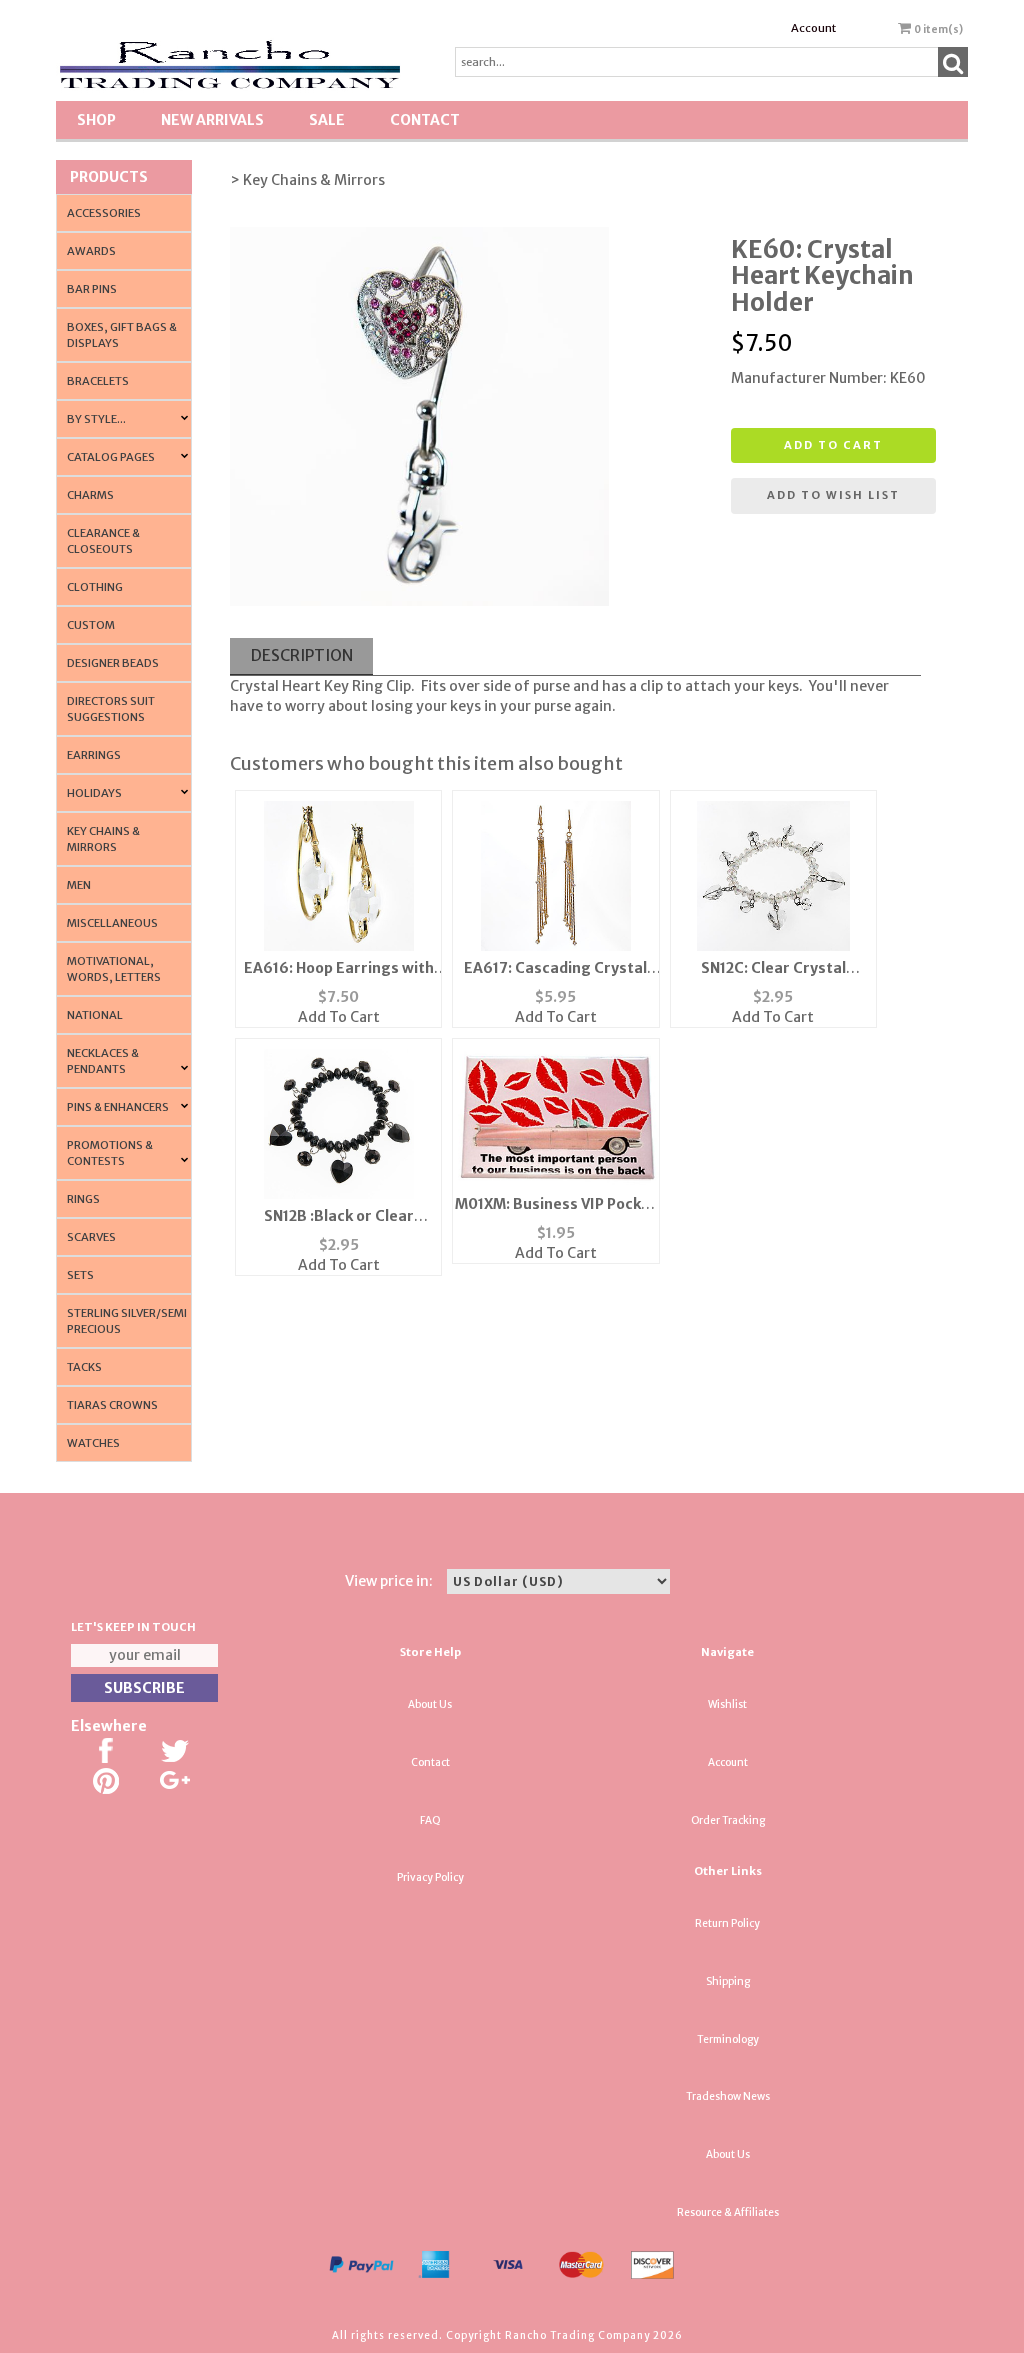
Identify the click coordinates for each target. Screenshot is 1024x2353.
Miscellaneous (112, 923)
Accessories (104, 213)
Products (109, 177)
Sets (80, 1275)
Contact (425, 120)
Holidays (94, 793)
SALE (327, 120)
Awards (91, 251)
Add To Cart (339, 1017)
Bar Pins (92, 289)
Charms (90, 495)
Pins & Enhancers (118, 1107)
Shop (96, 120)
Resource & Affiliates (728, 2212)
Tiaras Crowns (112, 1405)
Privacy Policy (430, 1877)
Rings (83, 1199)
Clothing (95, 587)
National (95, 1015)
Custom (91, 625)
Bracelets (98, 381)
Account (813, 28)
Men (79, 885)
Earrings (94, 755)
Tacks (84, 1367)
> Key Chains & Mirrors (307, 180)
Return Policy (727, 1923)
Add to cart (833, 445)
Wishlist (727, 1704)
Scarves (91, 1237)
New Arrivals (212, 120)
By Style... (96, 419)
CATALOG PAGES (111, 457)
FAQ (430, 1820)
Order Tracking (728, 1820)
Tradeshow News (728, 2096)
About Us (430, 1704)
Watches (93, 1443)
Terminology (728, 2039)
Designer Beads (113, 663)
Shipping (728, 1981)
